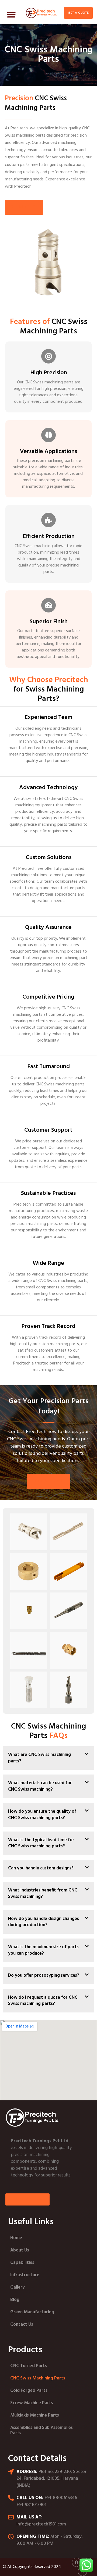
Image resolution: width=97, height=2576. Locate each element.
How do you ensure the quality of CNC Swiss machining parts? (42, 1815)
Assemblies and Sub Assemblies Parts (41, 2430)
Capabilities (22, 2263)
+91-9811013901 (31, 2505)
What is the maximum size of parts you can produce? (43, 1950)
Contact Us (22, 2324)
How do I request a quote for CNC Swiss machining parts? (43, 2001)
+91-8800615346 (61, 2498)
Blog (15, 2300)
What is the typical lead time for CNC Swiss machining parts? (41, 1843)
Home (16, 2238)
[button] (11, 14)
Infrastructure (25, 2275)
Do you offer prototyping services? (44, 1975)
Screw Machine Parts (32, 2403)
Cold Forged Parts (29, 2391)
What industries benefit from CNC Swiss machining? (43, 1893)
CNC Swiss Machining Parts (38, 2378)
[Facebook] (77, 2562)
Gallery (18, 2287)
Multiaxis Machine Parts (35, 2415)
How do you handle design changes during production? (44, 1922)
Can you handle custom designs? (41, 1868)
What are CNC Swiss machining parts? (39, 1758)
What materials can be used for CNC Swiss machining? (40, 1786)
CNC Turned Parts (29, 2366)
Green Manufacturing (32, 2312)
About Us (20, 2250)
